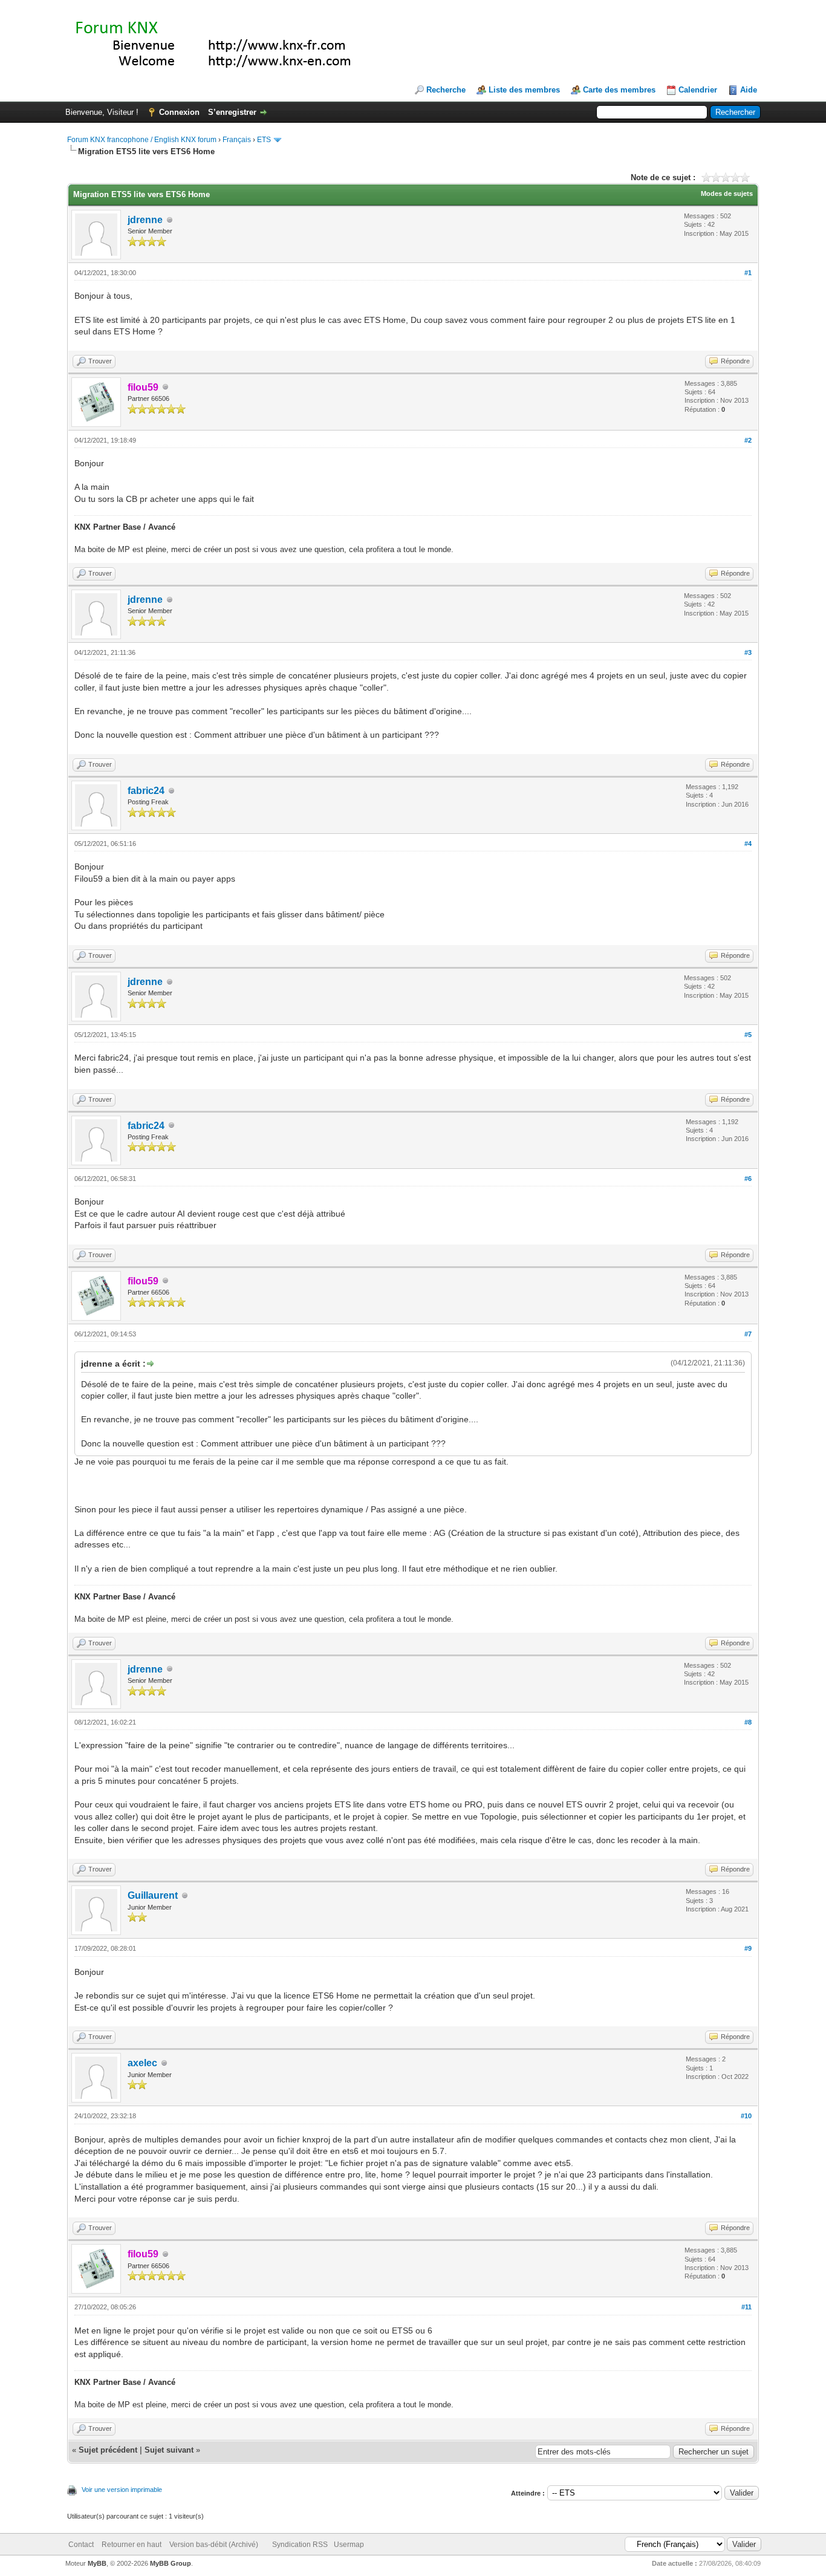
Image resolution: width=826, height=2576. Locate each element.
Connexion (179, 112)
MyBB (97, 2563)
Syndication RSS (300, 2545)
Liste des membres (524, 90)
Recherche (446, 90)
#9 (748, 1948)
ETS (264, 140)
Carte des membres (619, 90)
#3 (748, 652)
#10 (746, 2116)
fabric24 (146, 791)
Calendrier (698, 90)
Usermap (349, 2545)
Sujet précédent (108, 2450)
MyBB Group (171, 2563)
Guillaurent (153, 1895)
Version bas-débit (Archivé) (214, 2545)
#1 (748, 273)
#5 (748, 1035)
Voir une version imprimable (122, 2490)
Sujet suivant (169, 2450)
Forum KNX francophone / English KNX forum (142, 140)
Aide (749, 90)
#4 (748, 844)
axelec (142, 2063)
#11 (746, 2307)
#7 (748, 1334)
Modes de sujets (727, 194)
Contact (81, 2545)
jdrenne (145, 220)
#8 (748, 1722)
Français (237, 140)
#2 (748, 440)
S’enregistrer (232, 112)
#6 (748, 1179)
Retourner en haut (132, 2545)
